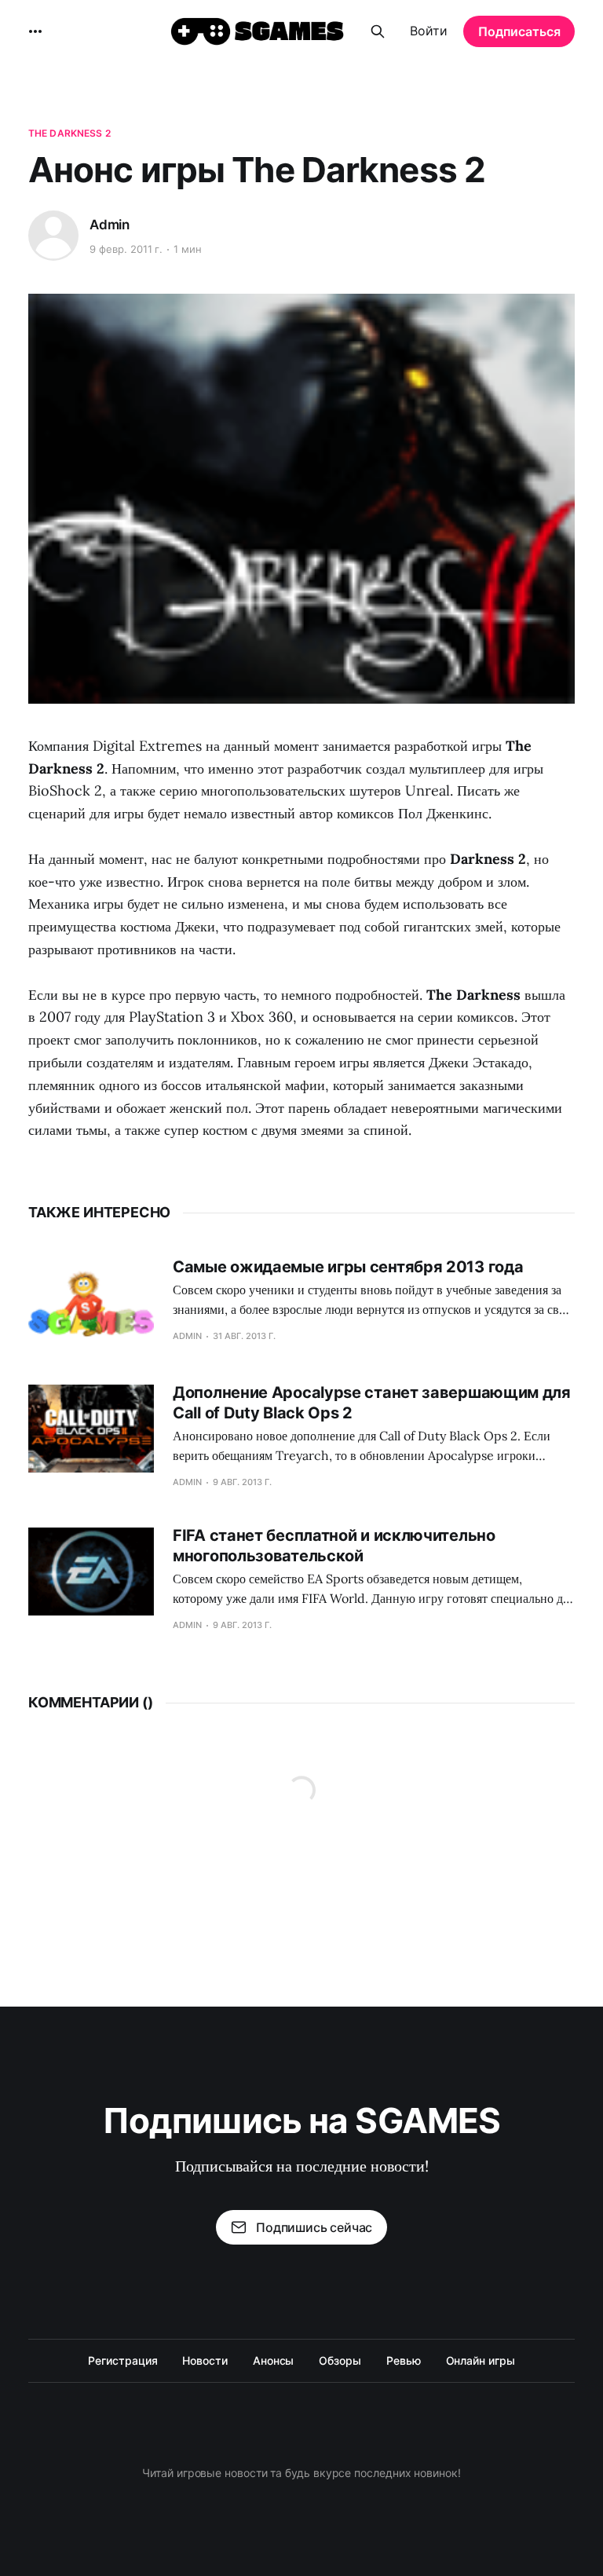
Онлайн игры (481, 2360)
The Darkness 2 (69, 133)
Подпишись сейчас (314, 2227)
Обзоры (340, 2360)
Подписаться (519, 31)
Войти (429, 31)
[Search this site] (378, 31)
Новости (205, 2360)
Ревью (404, 2360)
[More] (35, 31)
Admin (110, 225)
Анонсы (274, 2360)
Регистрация (122, 2360)
